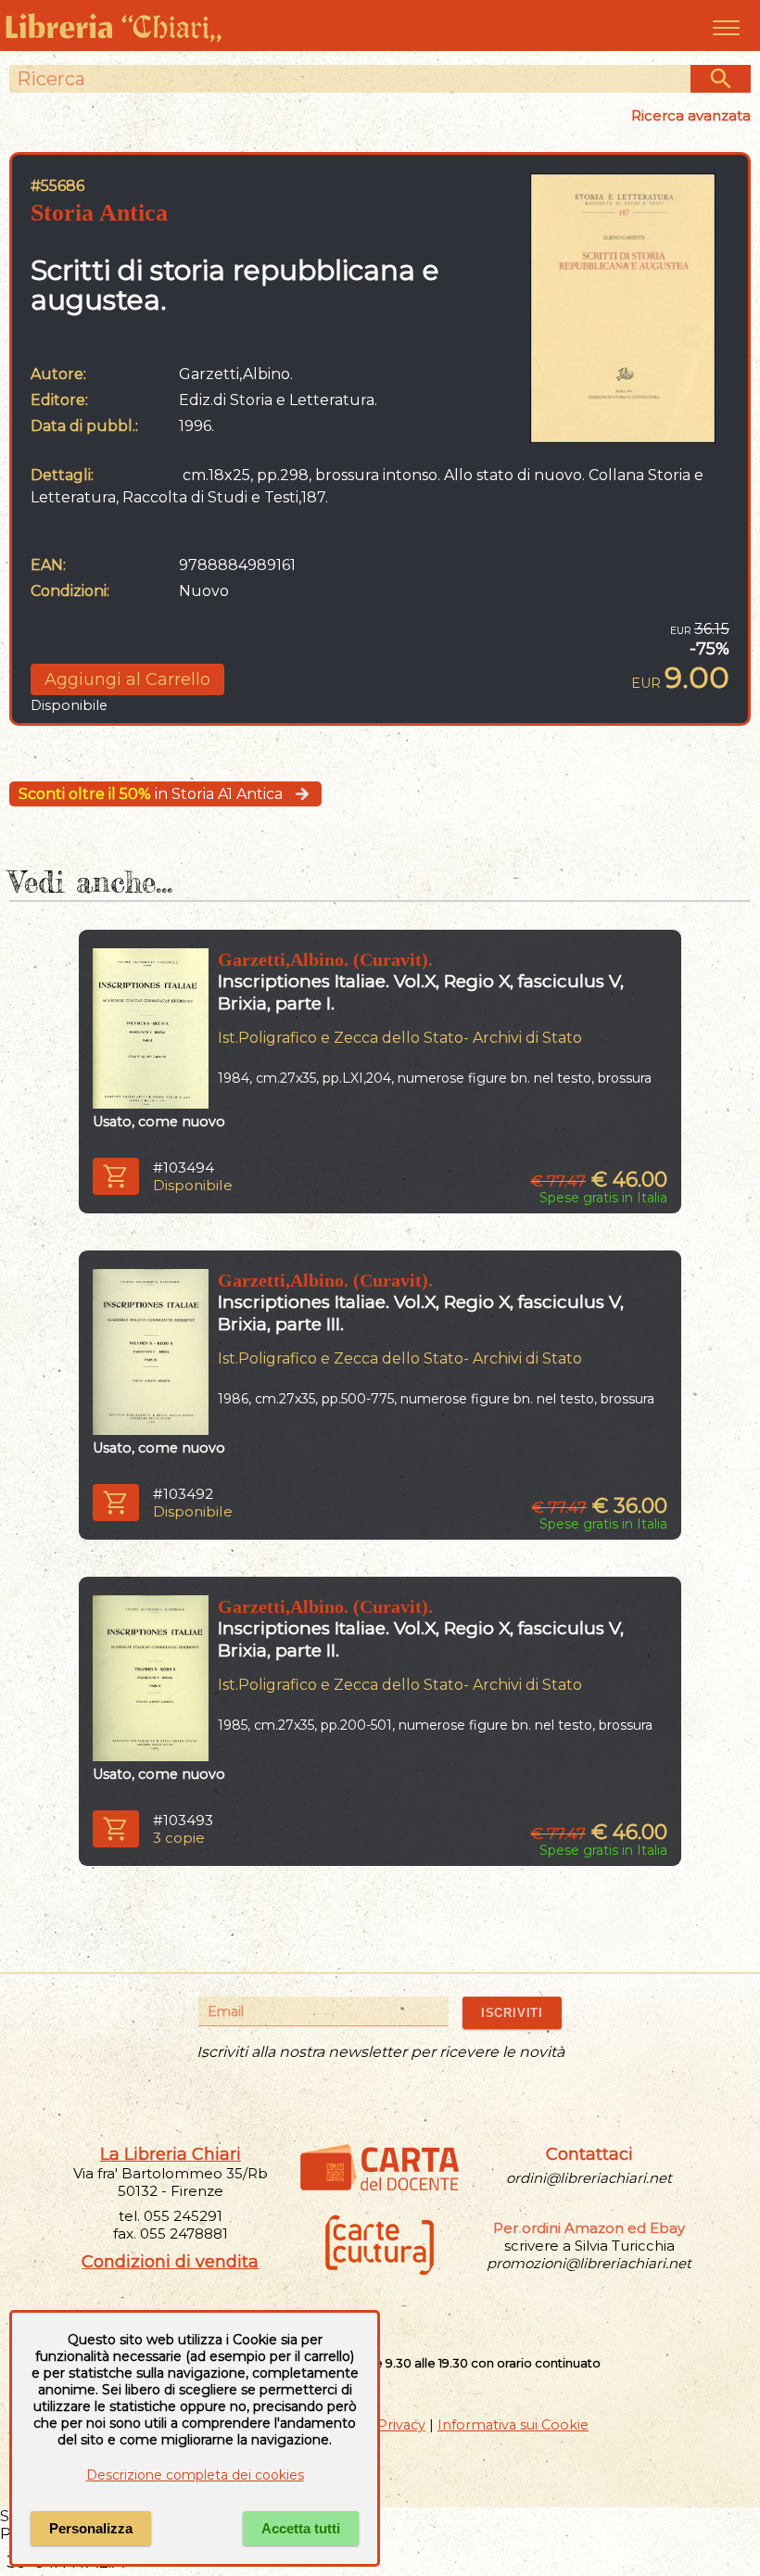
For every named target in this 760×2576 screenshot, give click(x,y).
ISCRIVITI (512, 2013)
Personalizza (91, 2528)
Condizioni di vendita (170, 2262)
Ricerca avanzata (691, 115)
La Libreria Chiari (171, 2154)
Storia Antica (99, 213)
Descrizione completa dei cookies (195, 2475)
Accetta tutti (301, 2528)
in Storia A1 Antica (151, 794)
